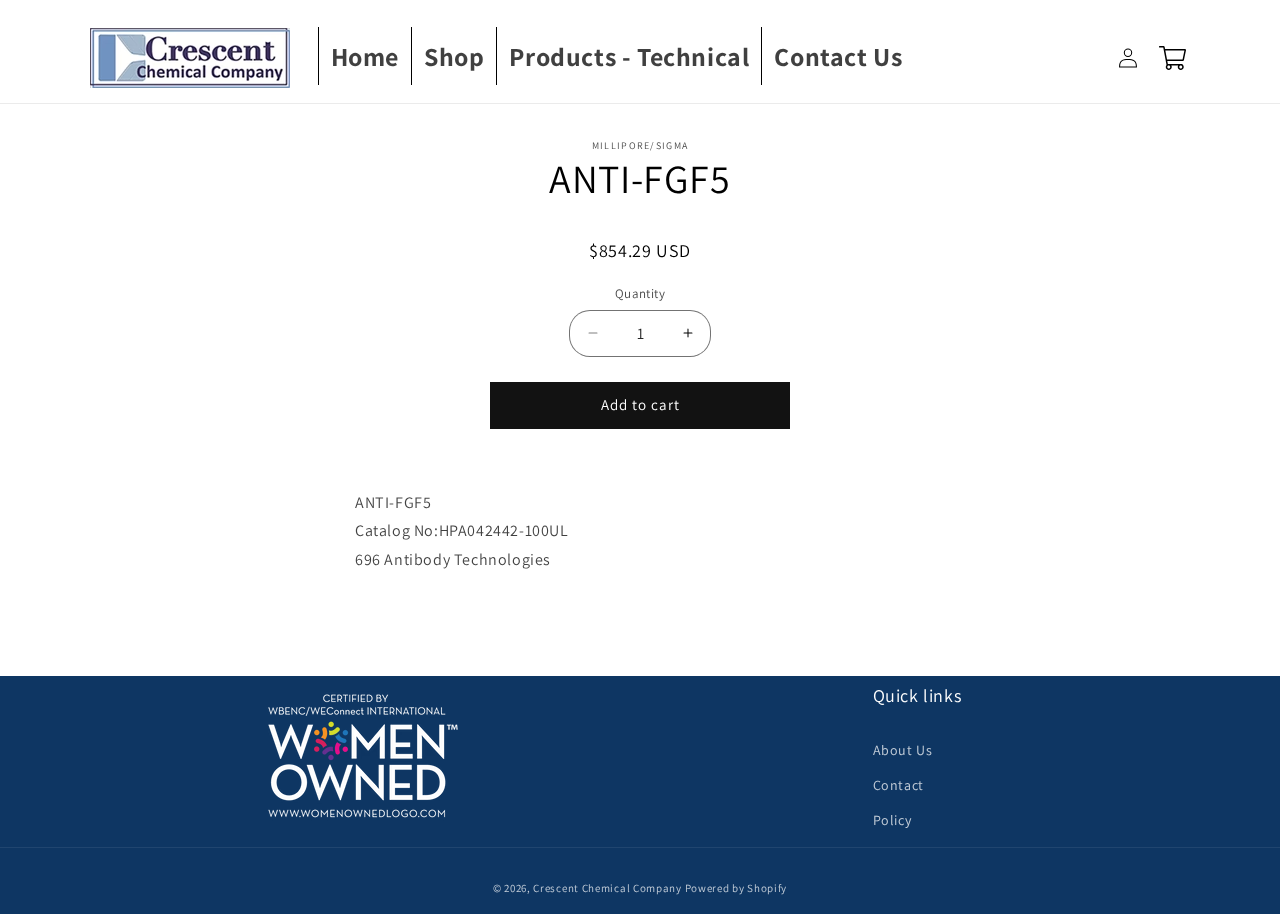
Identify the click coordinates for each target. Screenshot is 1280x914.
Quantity (640, 293)
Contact (898, 785)
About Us (903, 750)
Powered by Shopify (736, 888)
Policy (892, 820)
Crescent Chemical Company (607, 888)
